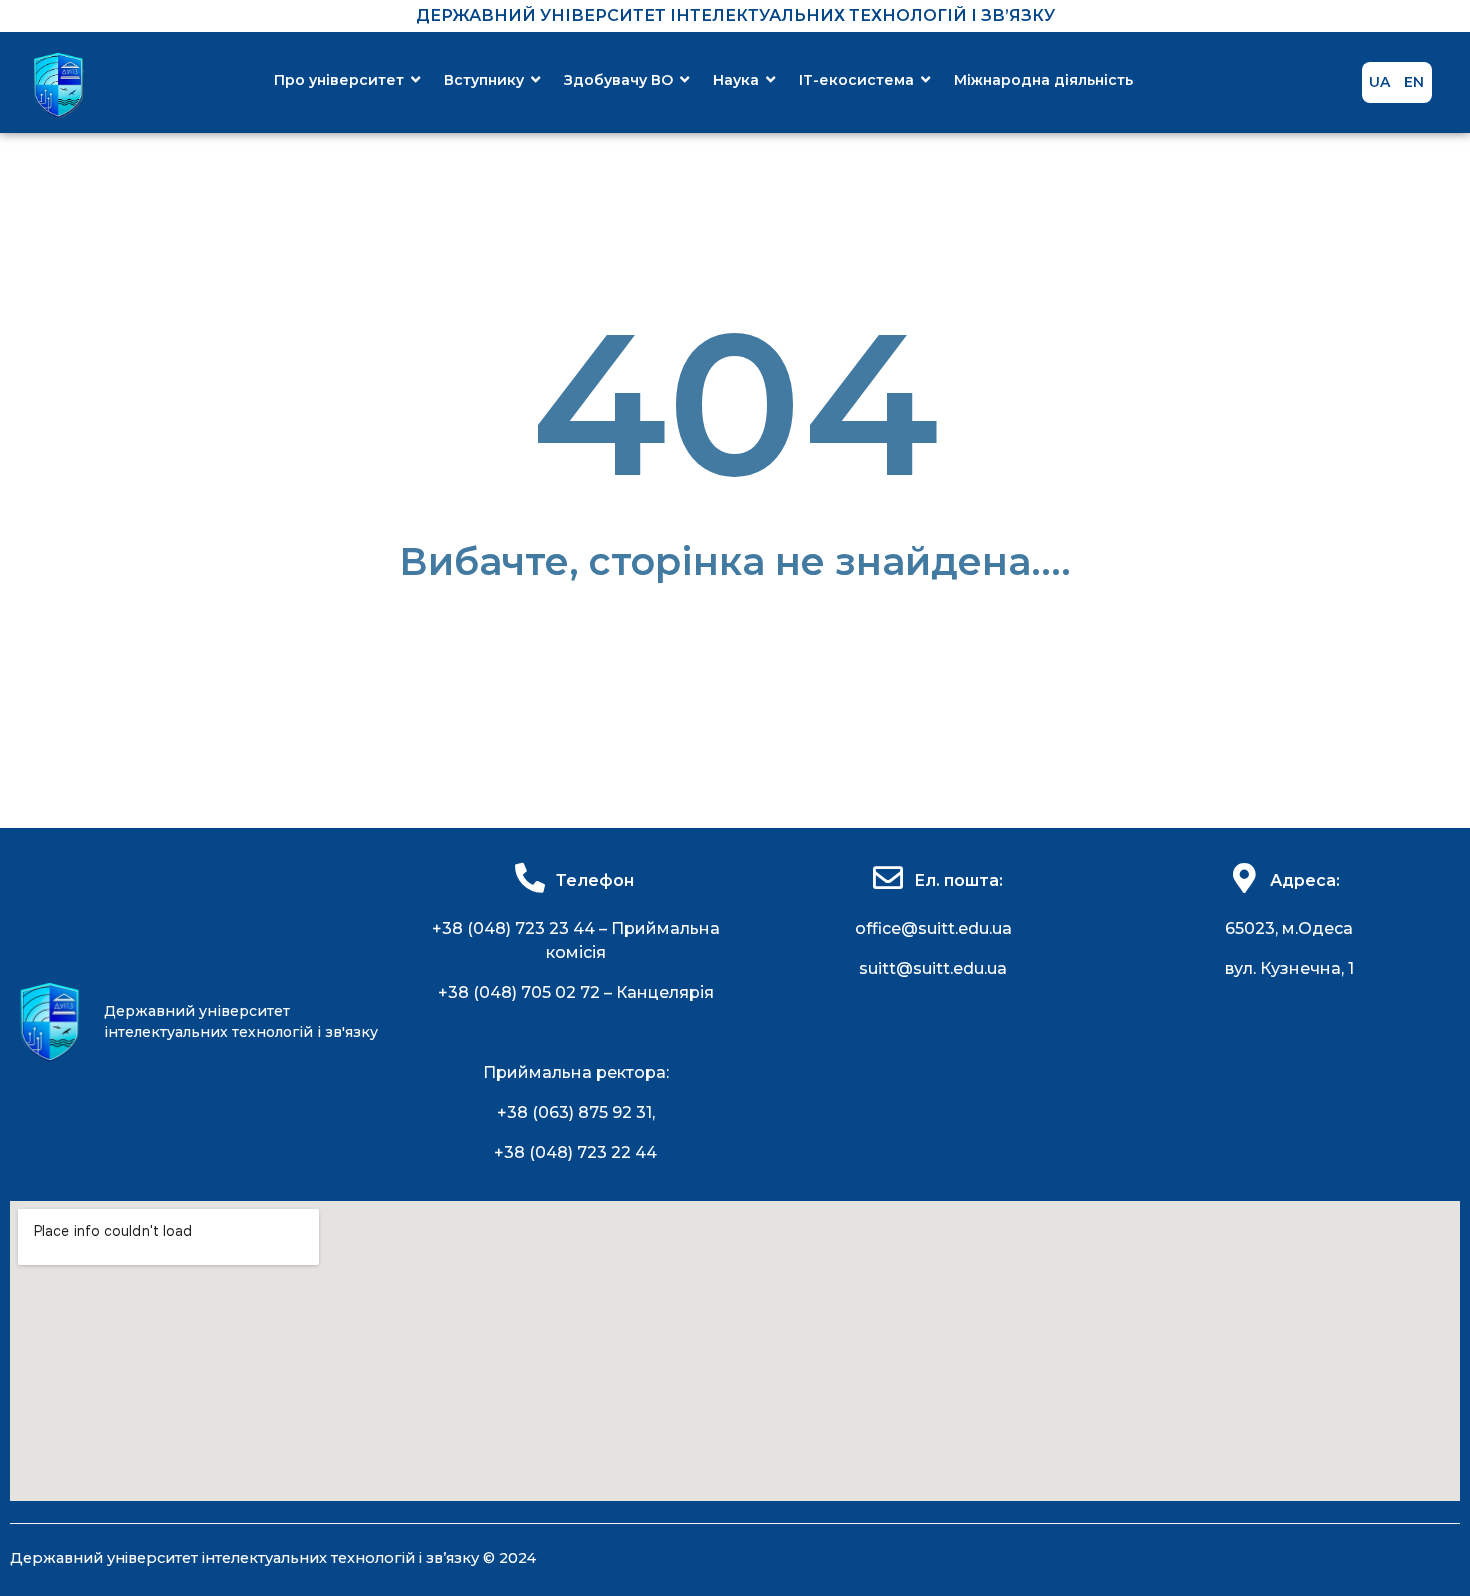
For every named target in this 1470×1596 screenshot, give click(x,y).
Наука (736, 80)
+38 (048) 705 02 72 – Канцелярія (576, 992)
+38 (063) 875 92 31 (574, 1112)
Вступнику (484, 80)
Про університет (339, 80)
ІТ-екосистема (856, 80)
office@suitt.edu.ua (933, 928)
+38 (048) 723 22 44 (575, 1152)
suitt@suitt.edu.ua (933, 968)
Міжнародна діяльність (1043, 80)
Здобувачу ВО (618, 80)
